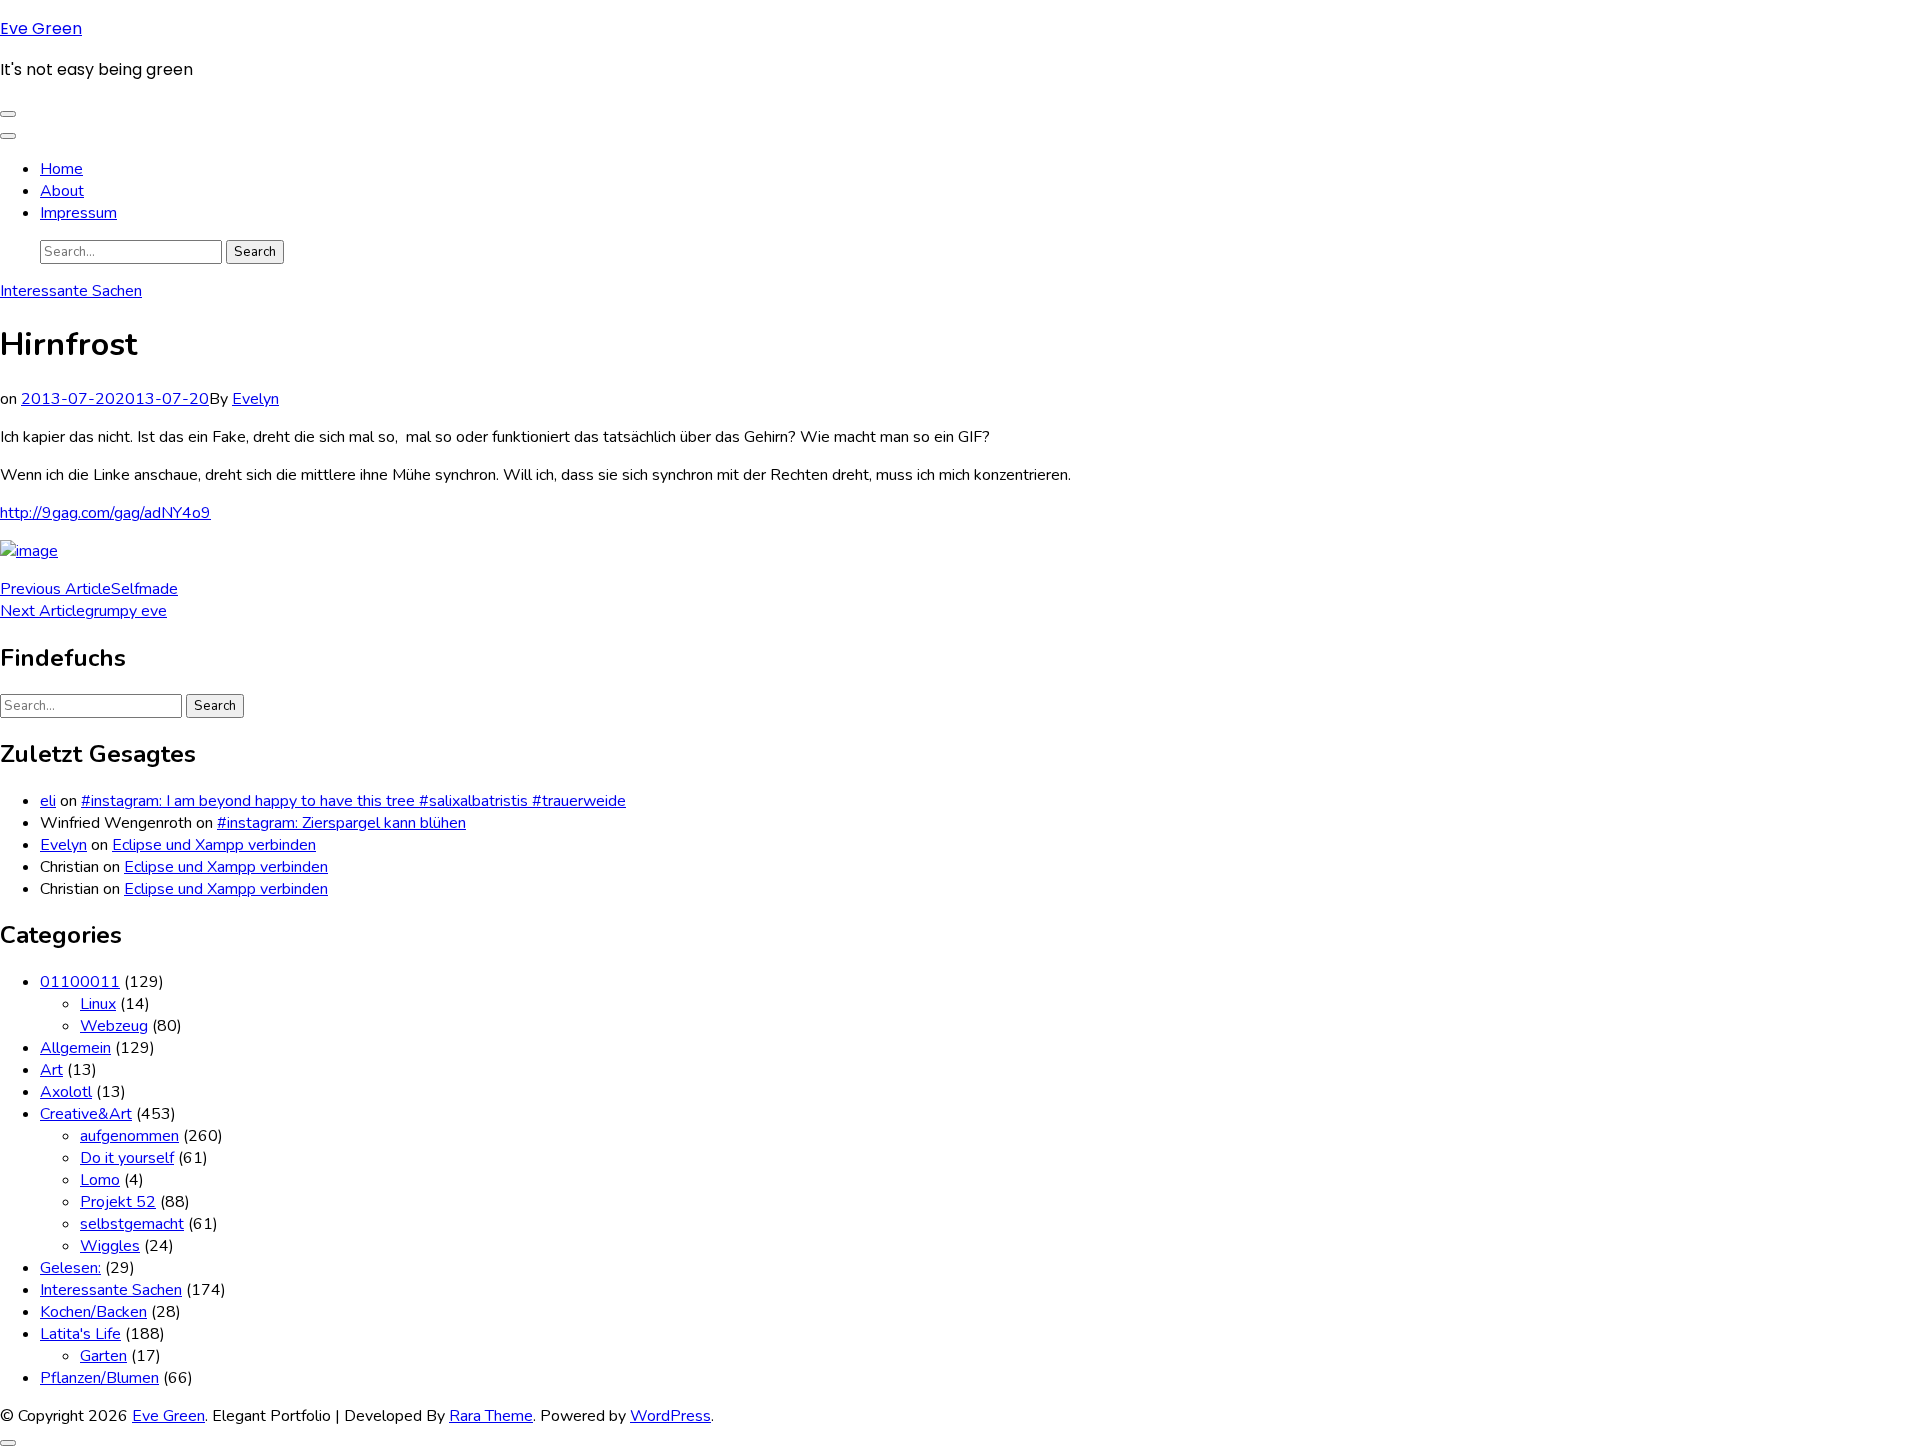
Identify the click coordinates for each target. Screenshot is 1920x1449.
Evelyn (255, 399)
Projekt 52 (118, 1202)
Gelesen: (70, 1268)
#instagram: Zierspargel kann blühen (341, 823)
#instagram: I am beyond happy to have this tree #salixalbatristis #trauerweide (353, 801)
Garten (103, 1356)
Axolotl (66, 1092)
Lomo (100, 1180)
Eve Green (41, 28)
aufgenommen (129, 1136)
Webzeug (114, 1026)
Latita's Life (80, 1334)
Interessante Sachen (71, 291)
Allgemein (75, 1048)
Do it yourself (127, 1158)
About (62, 191)
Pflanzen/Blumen (99, 1378)
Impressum (78, 213)
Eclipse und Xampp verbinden (214, 845)
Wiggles (110, 1246)
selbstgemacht (132, 1224)
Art (51, 1070)
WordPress (670, 1416)
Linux (98, 1004)
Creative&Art (86, 1114)
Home (61, 169)
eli (48, 801)
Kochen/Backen (93, 1312)
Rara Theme (491, 1416)
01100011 (80, 982)
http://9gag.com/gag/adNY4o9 (105, 513)
